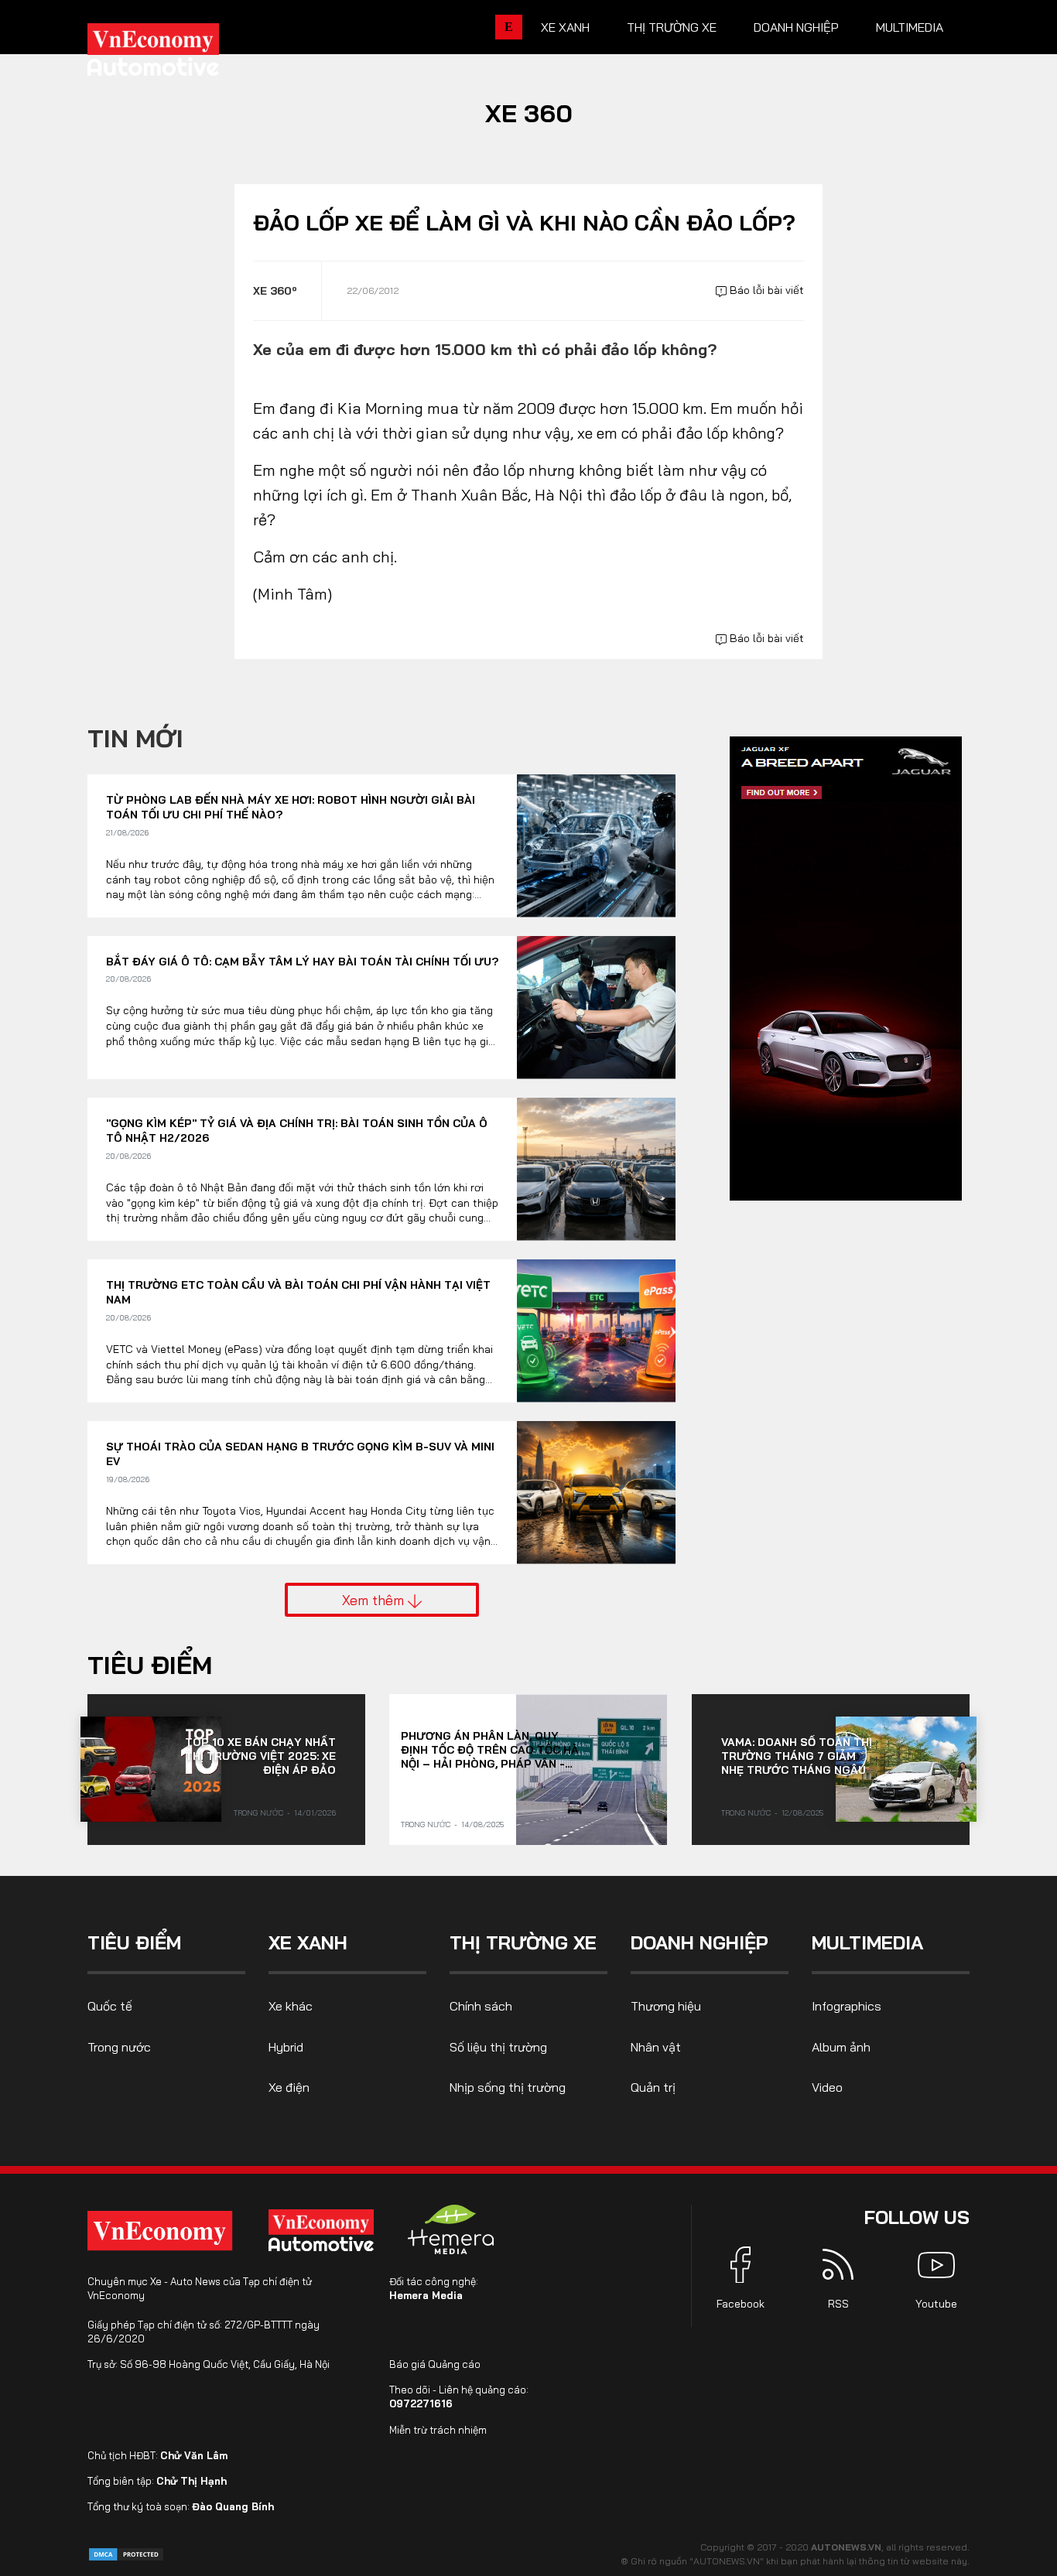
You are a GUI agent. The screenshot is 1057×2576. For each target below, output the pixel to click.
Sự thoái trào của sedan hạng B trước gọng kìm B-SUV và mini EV (300, 1454)
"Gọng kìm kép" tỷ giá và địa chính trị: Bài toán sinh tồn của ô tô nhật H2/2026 (297, 1131)
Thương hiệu (666, 2006)
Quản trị (653, 2087)
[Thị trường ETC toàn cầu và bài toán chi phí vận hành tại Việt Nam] (596, 1331)
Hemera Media (426, 2295)
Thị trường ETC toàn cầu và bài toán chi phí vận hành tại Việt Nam (298, 1293)
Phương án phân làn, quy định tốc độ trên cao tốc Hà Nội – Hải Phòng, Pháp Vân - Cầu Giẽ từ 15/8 (490, 1750)
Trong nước (258, 1813)
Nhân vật (656, 2047)
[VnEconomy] (160, 2231)
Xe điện (289, 2087)
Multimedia (910, 27)
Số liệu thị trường (498, 2047)
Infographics (847, 2006)
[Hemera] (451, 2229)
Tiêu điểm (150, 1665)
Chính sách (481, 2006)
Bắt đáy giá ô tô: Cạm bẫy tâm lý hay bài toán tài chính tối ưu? (302, 962)
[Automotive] (324, 2230)
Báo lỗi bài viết (765, 290)
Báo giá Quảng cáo (435, 2364)
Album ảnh (841, 2047)
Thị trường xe (672, 27)
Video (827, 2087)
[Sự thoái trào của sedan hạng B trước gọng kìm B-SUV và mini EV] (596, 1493)
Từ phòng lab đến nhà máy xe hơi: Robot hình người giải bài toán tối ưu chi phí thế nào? (291, 808)
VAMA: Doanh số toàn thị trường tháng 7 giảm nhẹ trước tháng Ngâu (797, 1756)
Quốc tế (110, 2006)
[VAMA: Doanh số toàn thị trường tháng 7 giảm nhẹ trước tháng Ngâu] (906, 1769)
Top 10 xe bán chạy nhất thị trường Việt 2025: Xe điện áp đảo (260, 1756)
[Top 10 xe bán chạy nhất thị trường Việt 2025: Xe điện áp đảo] (151, 1769)
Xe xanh (565, 27)
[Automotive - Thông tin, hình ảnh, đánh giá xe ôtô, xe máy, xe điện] (179, 54)
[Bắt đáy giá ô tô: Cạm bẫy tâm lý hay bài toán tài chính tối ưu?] (596, 1008)
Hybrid (286, 2047)
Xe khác (291, 2006)
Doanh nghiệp (796, 27)
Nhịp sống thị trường (508, 2087)
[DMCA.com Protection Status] (126, 2553)
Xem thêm (375, 1600)
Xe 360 (529, 113)
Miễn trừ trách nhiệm (438, 2430)
